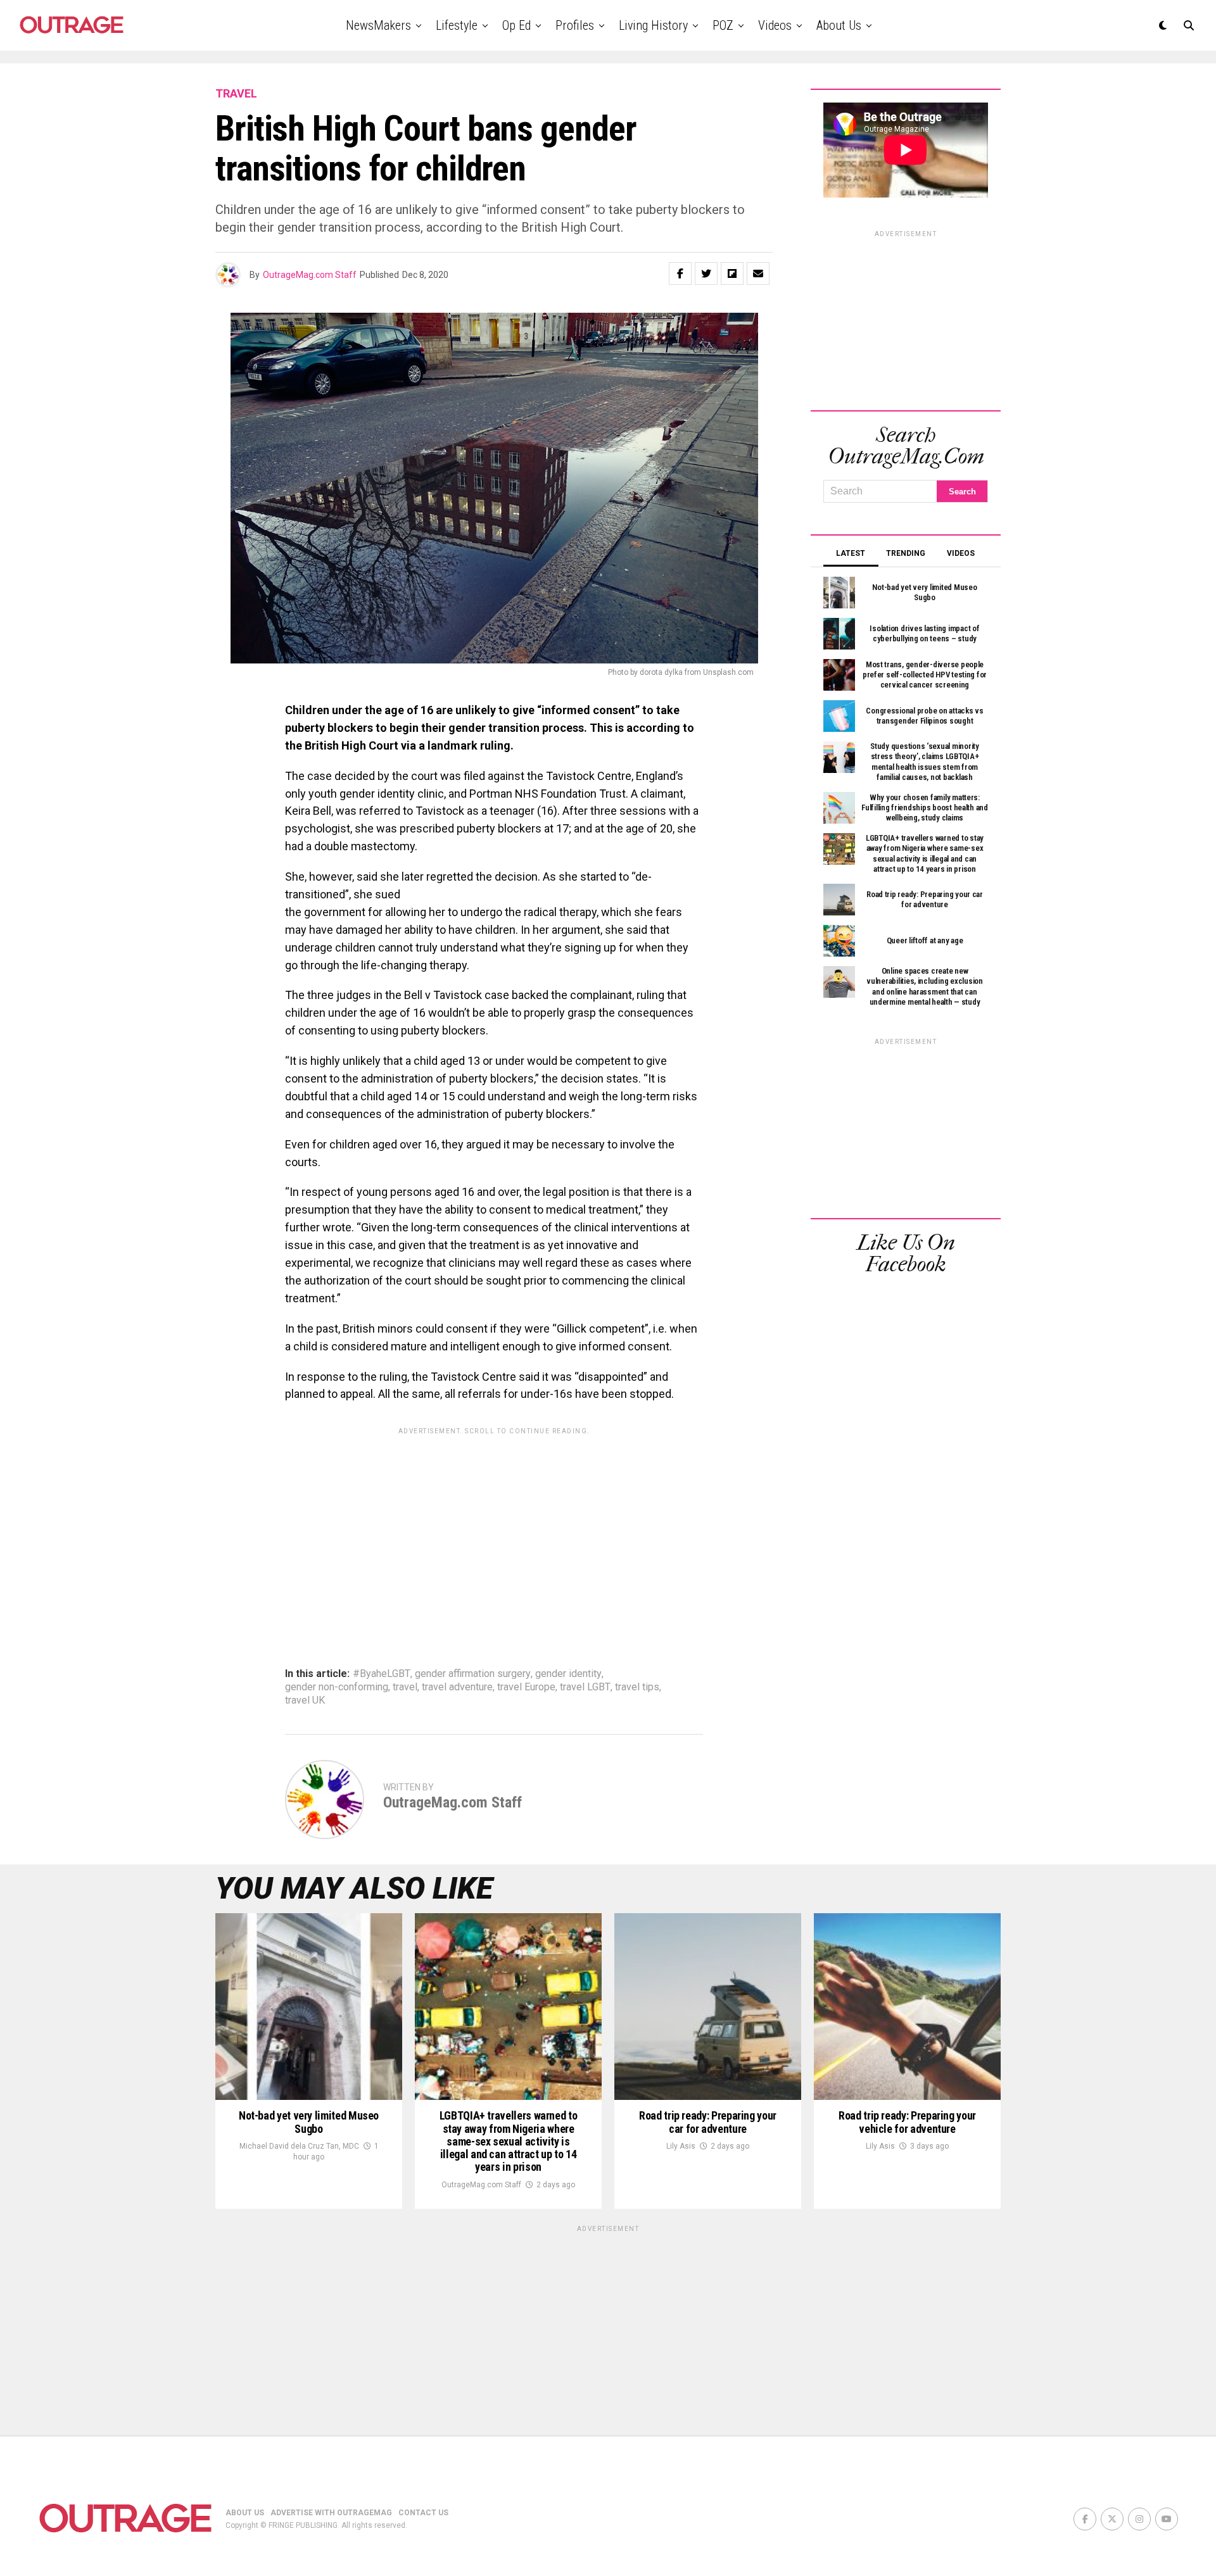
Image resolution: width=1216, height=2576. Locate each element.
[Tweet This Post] (706, 273)
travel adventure (457, 1687)
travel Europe (526, 1687)
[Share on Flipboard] (732, 273)
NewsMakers (378, 25)
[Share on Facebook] (680, 273)
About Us (839, 25)
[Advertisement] (494, 1530)
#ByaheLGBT (382, 1674)
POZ (723, 25)
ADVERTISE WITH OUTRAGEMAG (331, 2513)
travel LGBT (585, 1687)
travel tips (637, 1687)
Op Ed (516, 25)
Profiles (575, 25)
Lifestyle (457, 25)
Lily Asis (681, 2146)
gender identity (568, 1674)
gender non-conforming (337, 1687)
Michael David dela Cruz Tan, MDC (299, 2146)
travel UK (305, 1700)
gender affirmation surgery (473, 1674)
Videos (775, 25)
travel (405, 1687)
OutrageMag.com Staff (310, 275)
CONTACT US (423, 2513)
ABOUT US (245, 2513)
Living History (653, 25)
